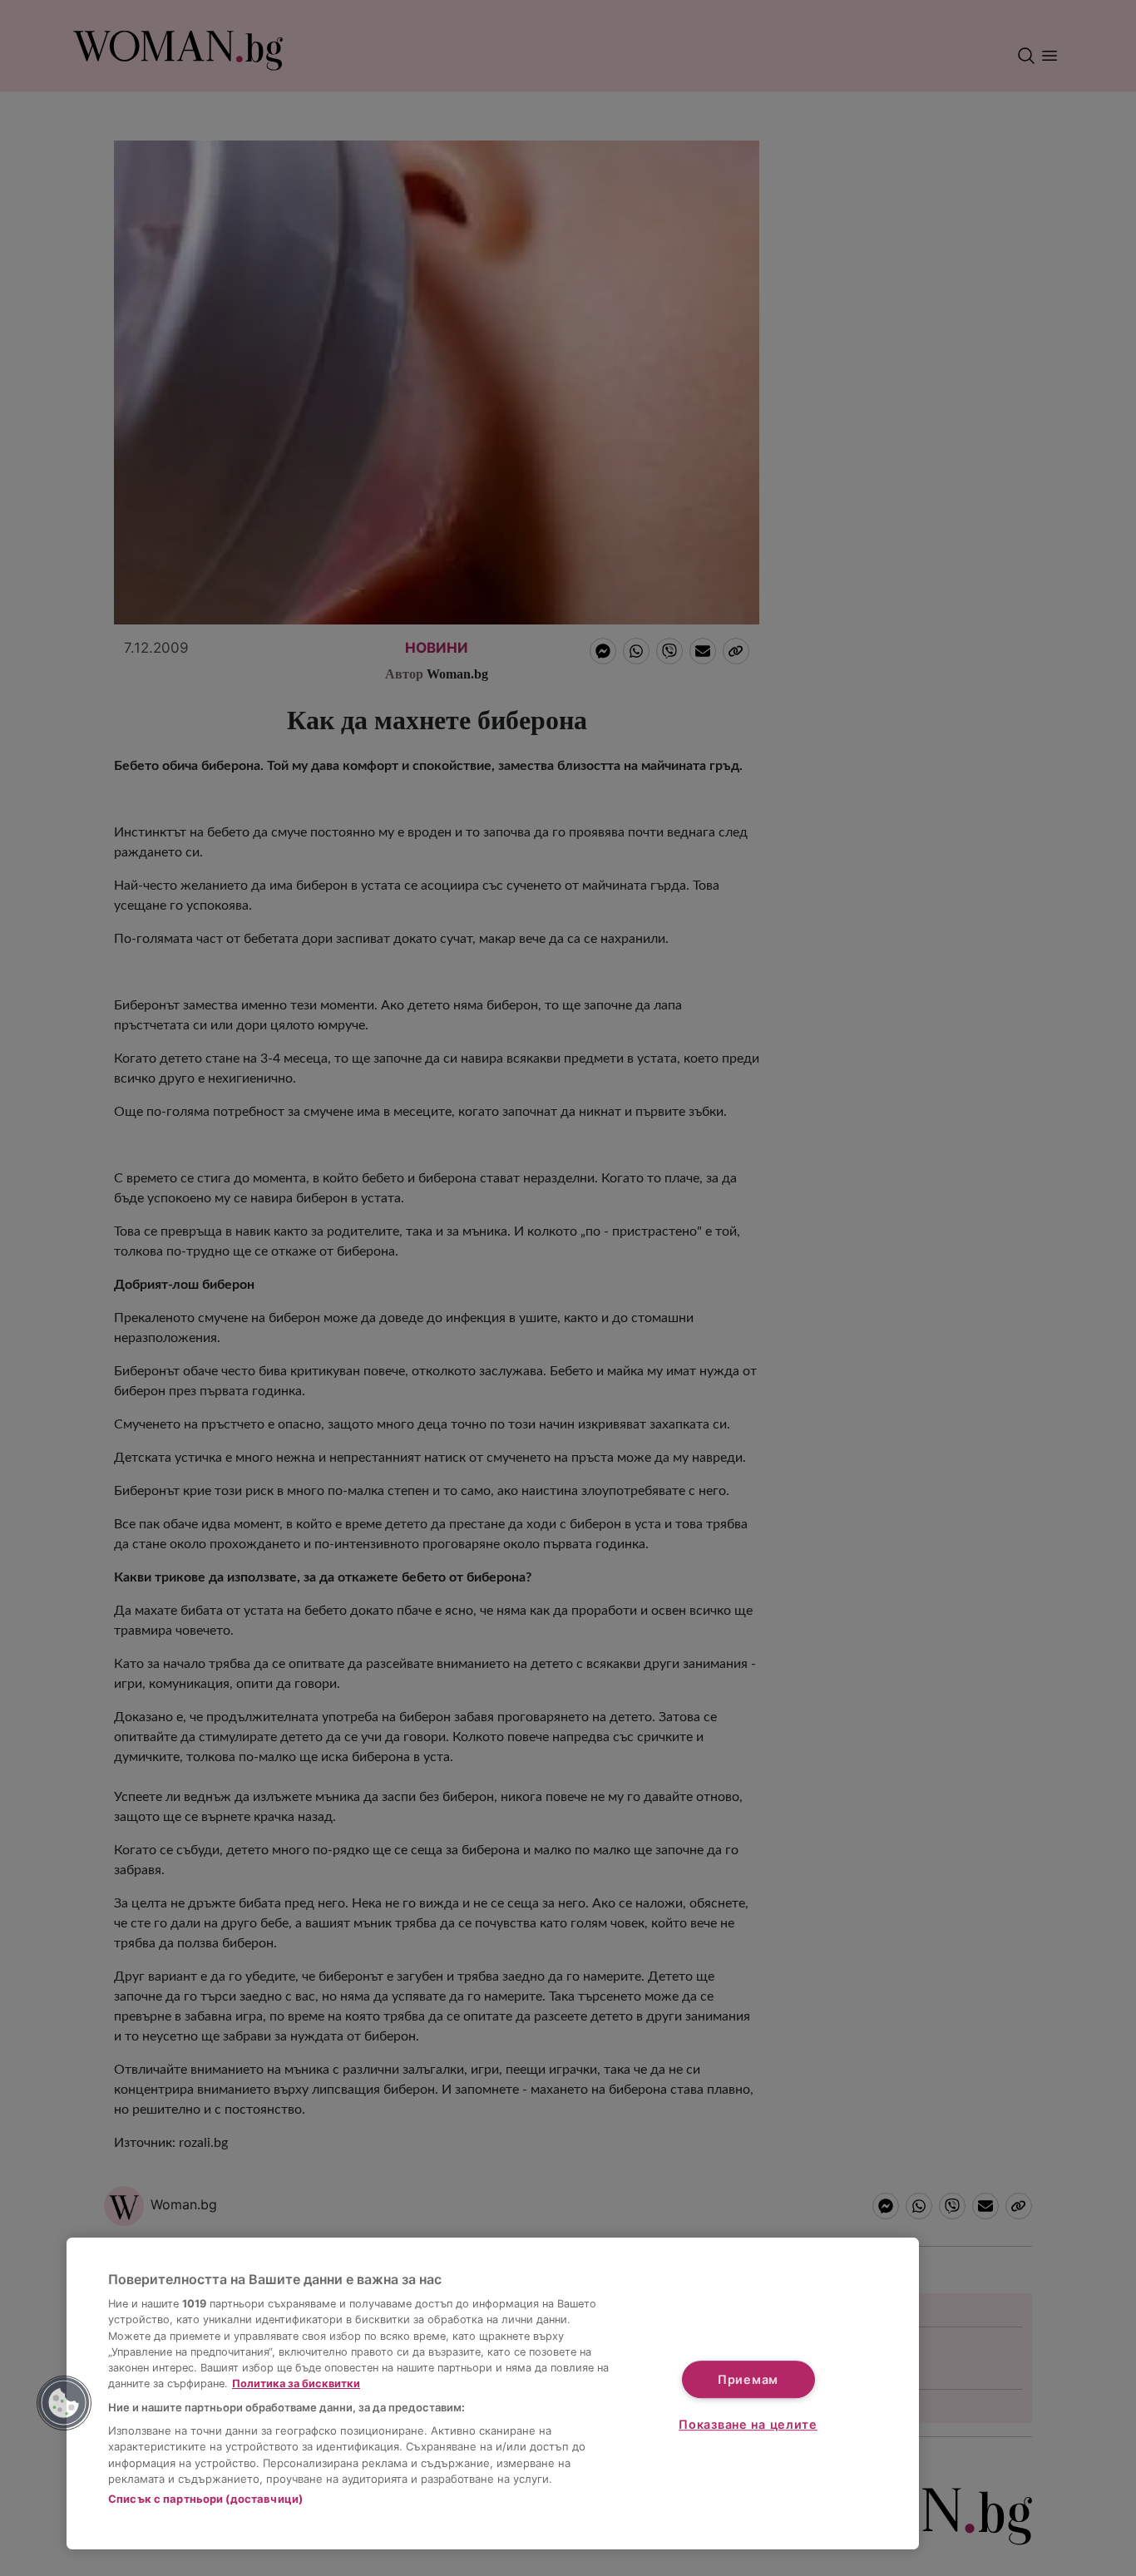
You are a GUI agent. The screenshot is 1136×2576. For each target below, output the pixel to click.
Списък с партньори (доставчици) (205, 2499)
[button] (64, 2403)
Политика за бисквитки (296, 2384)
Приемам (748, 2379)
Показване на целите (748, 2424)
